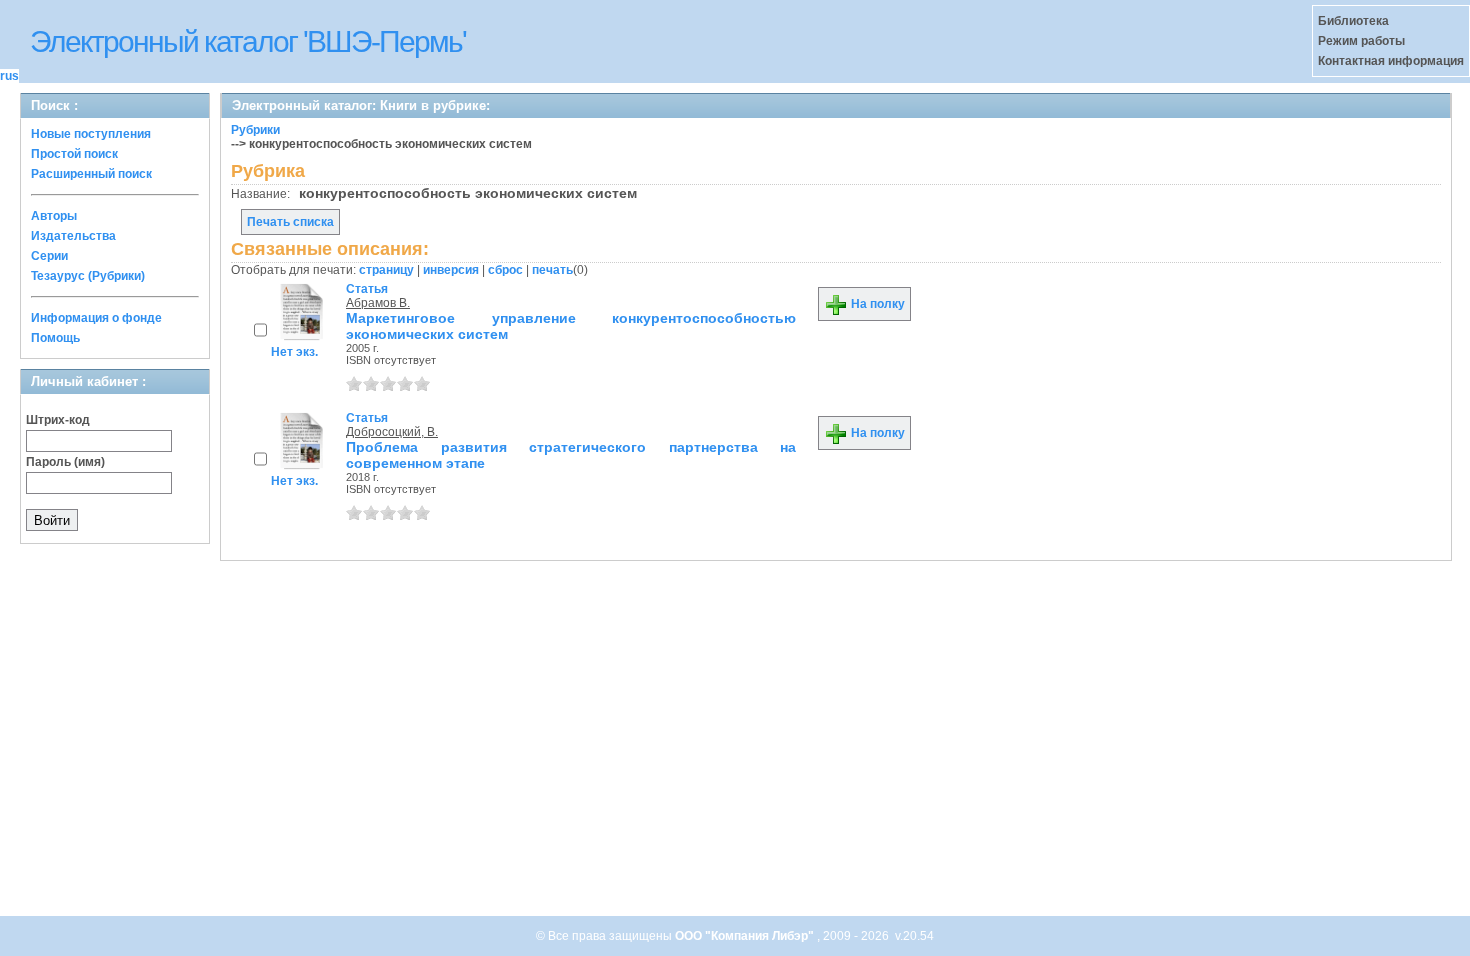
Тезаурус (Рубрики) (88, 276)
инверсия (451, 270)
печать (552, 270)
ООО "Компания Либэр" (746, 936)
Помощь (55, 338)
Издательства (73, 236)
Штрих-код (58, 420)
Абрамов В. (378, 303)
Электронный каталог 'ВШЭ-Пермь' (248, 41)
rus (9, 76)
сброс (505, 270)
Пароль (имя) (65, 462)
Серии (49, 256)
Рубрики (255, 130)
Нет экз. (294, 352)
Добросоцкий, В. (392, 432)
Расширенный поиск (91, 174)
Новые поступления (91, 134)
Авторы (54, 216)
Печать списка (290, 222)
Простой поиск (74, 154)
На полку (876, 304)
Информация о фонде (96, 318)
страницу (386, 270)
